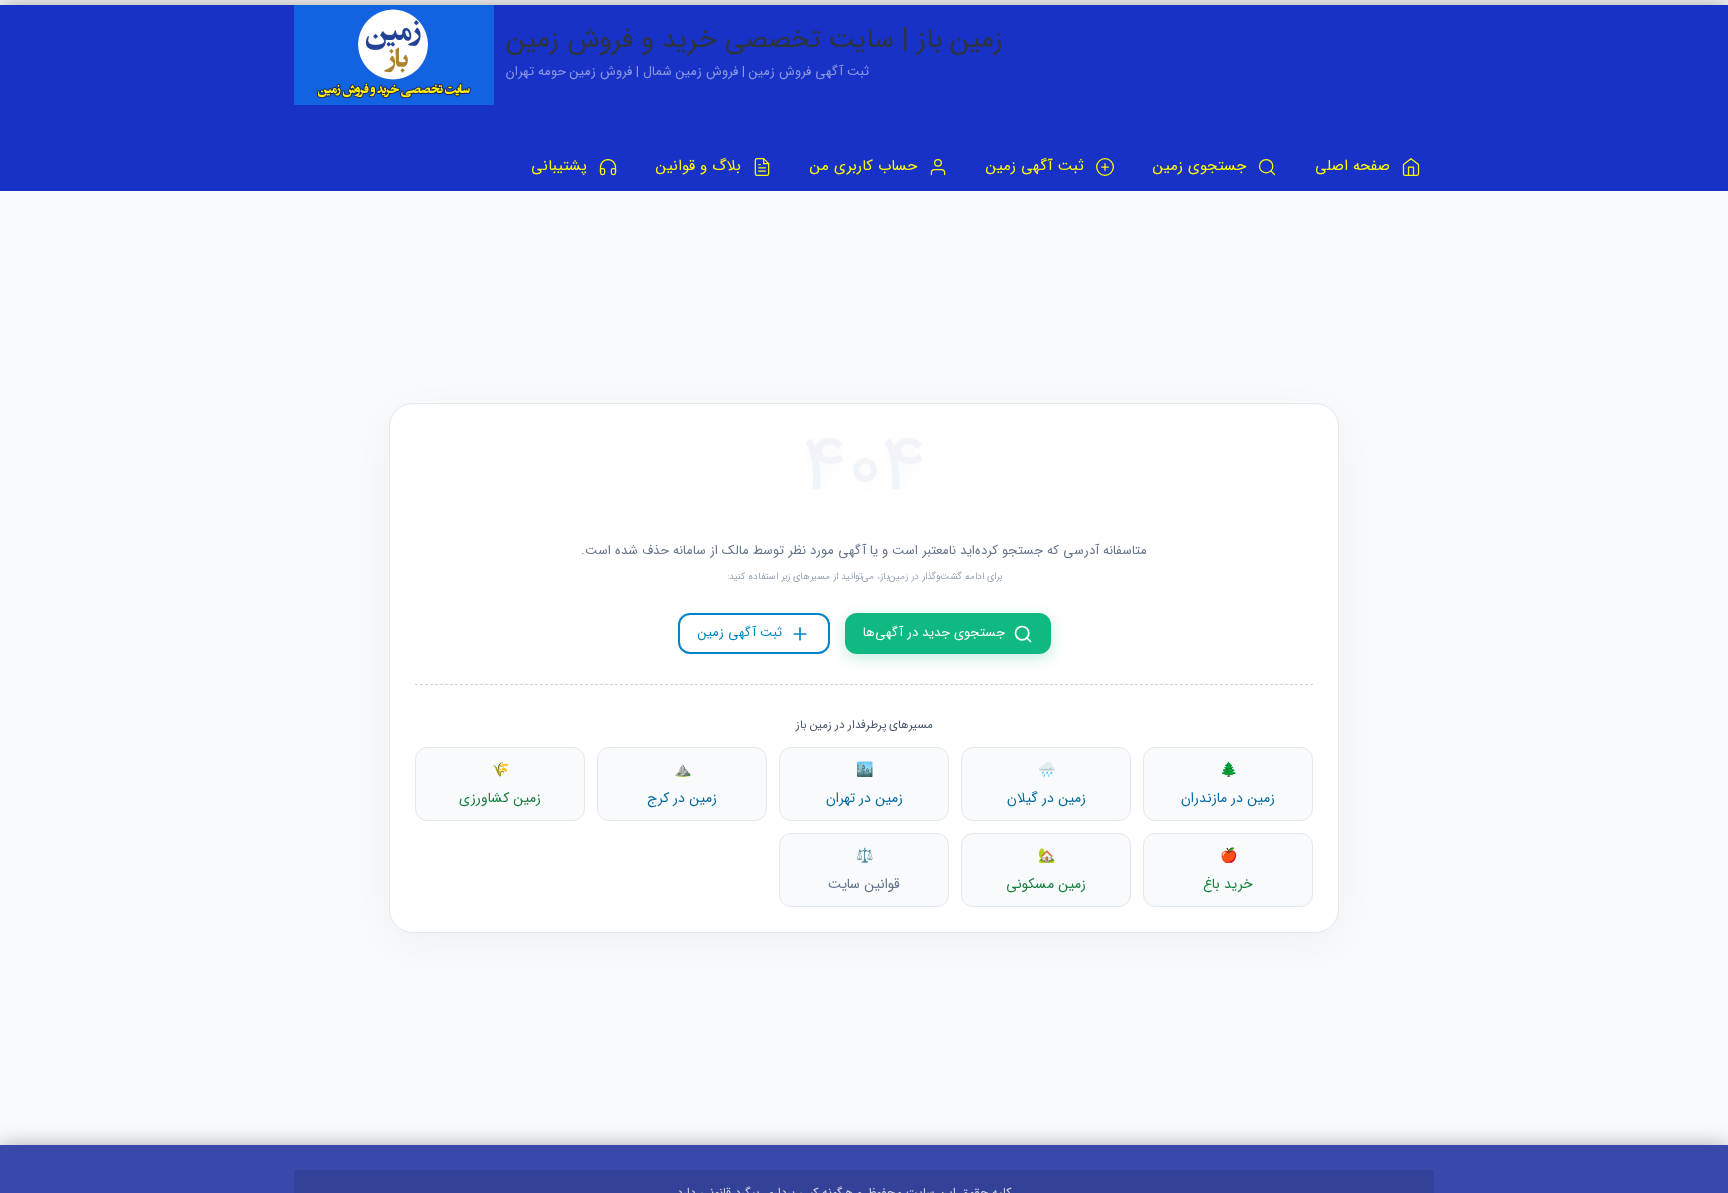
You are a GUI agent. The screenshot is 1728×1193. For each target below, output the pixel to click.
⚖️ (864, 870)
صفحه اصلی (1355, 166)
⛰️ (682, 784)
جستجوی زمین (1202, 166)
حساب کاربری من (866, 166)
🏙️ (864, 784)
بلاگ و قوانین (701, 166)
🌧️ (1046, 784)
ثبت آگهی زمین (1037, 166)
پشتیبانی (561, 166)
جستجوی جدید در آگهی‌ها (934, 632)
